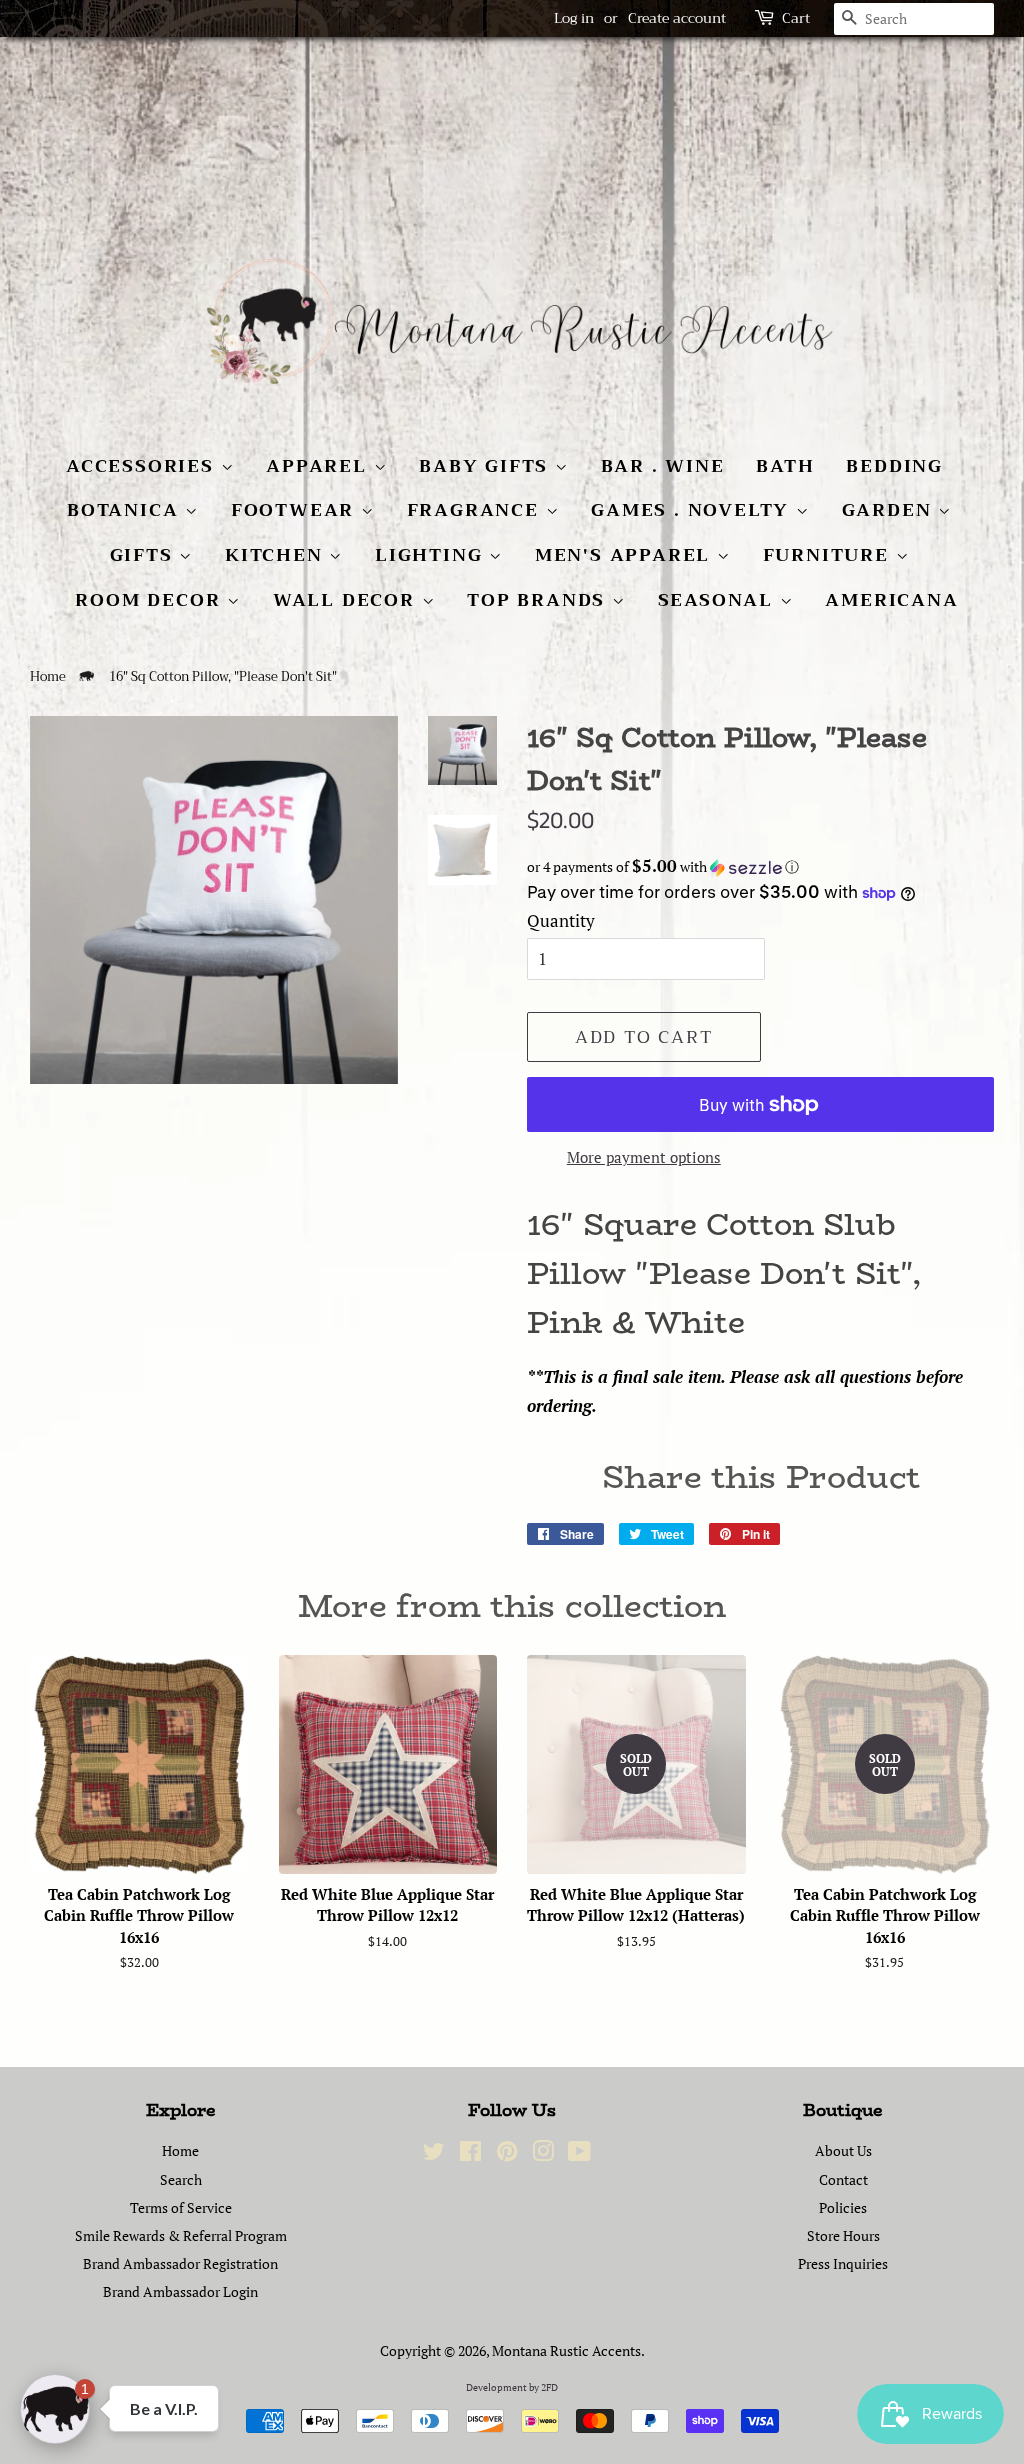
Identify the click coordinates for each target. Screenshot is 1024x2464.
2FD (549, 2387)
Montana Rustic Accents (566, 2350)
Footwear (296, 510)
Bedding (894, 466)
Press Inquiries (843, 2263)
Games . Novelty (693, 510)
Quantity (561, 920)
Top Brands (539, 600)
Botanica (126, 510)
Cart (796, 18)
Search (181, 2179)
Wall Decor (347, 600)
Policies (843, 2207)
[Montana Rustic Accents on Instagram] (543, 2154)
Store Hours (843, 2235)
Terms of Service (181, 2207)
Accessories (143, 466)
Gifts (145, 555)
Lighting (432, 555)
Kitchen (277, 555)
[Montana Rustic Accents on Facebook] (470, 2154)
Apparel (319, 466)
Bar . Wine (663, 466)
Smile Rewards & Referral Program (181, 2235)
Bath (785, 466)
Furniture (829, 555)
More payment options (644, 1157)
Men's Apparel (626, 555)
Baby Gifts (487, 466)
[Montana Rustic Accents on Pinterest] (507, 2154)
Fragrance (476, 510)
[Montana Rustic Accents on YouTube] (579, 2154)
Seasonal (719, 600)
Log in (574, 18)
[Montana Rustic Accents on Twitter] (434, 2154)
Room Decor (151, 600)
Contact (843, 2179)
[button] (760, 867)
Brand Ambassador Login (180, 2291)
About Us (843, 2150)
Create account (677, 18)
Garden (890, 510)
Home (48, 677)
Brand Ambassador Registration (180, 2263)
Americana (891, 600)
